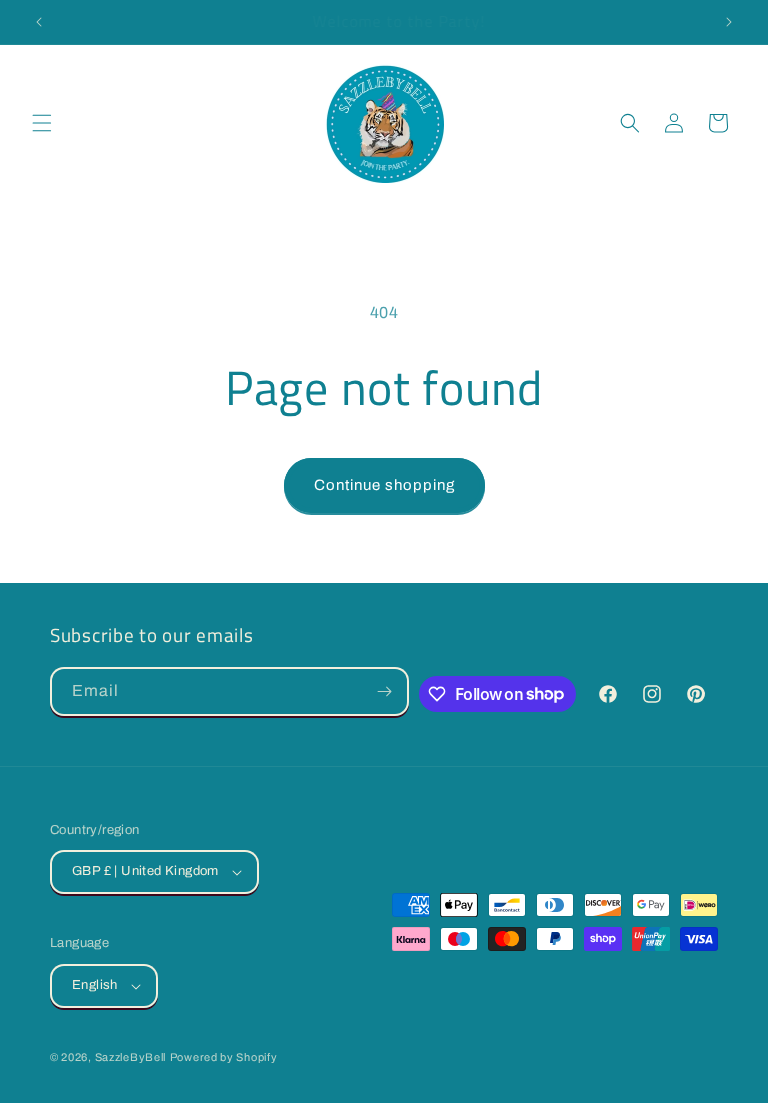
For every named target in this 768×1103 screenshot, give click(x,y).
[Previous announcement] (39, 22)
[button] (42, 123)
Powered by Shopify (224, 1057)
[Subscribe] (385, 691)
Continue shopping (384, 485)
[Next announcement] (729, 22)
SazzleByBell (130, 1057)
